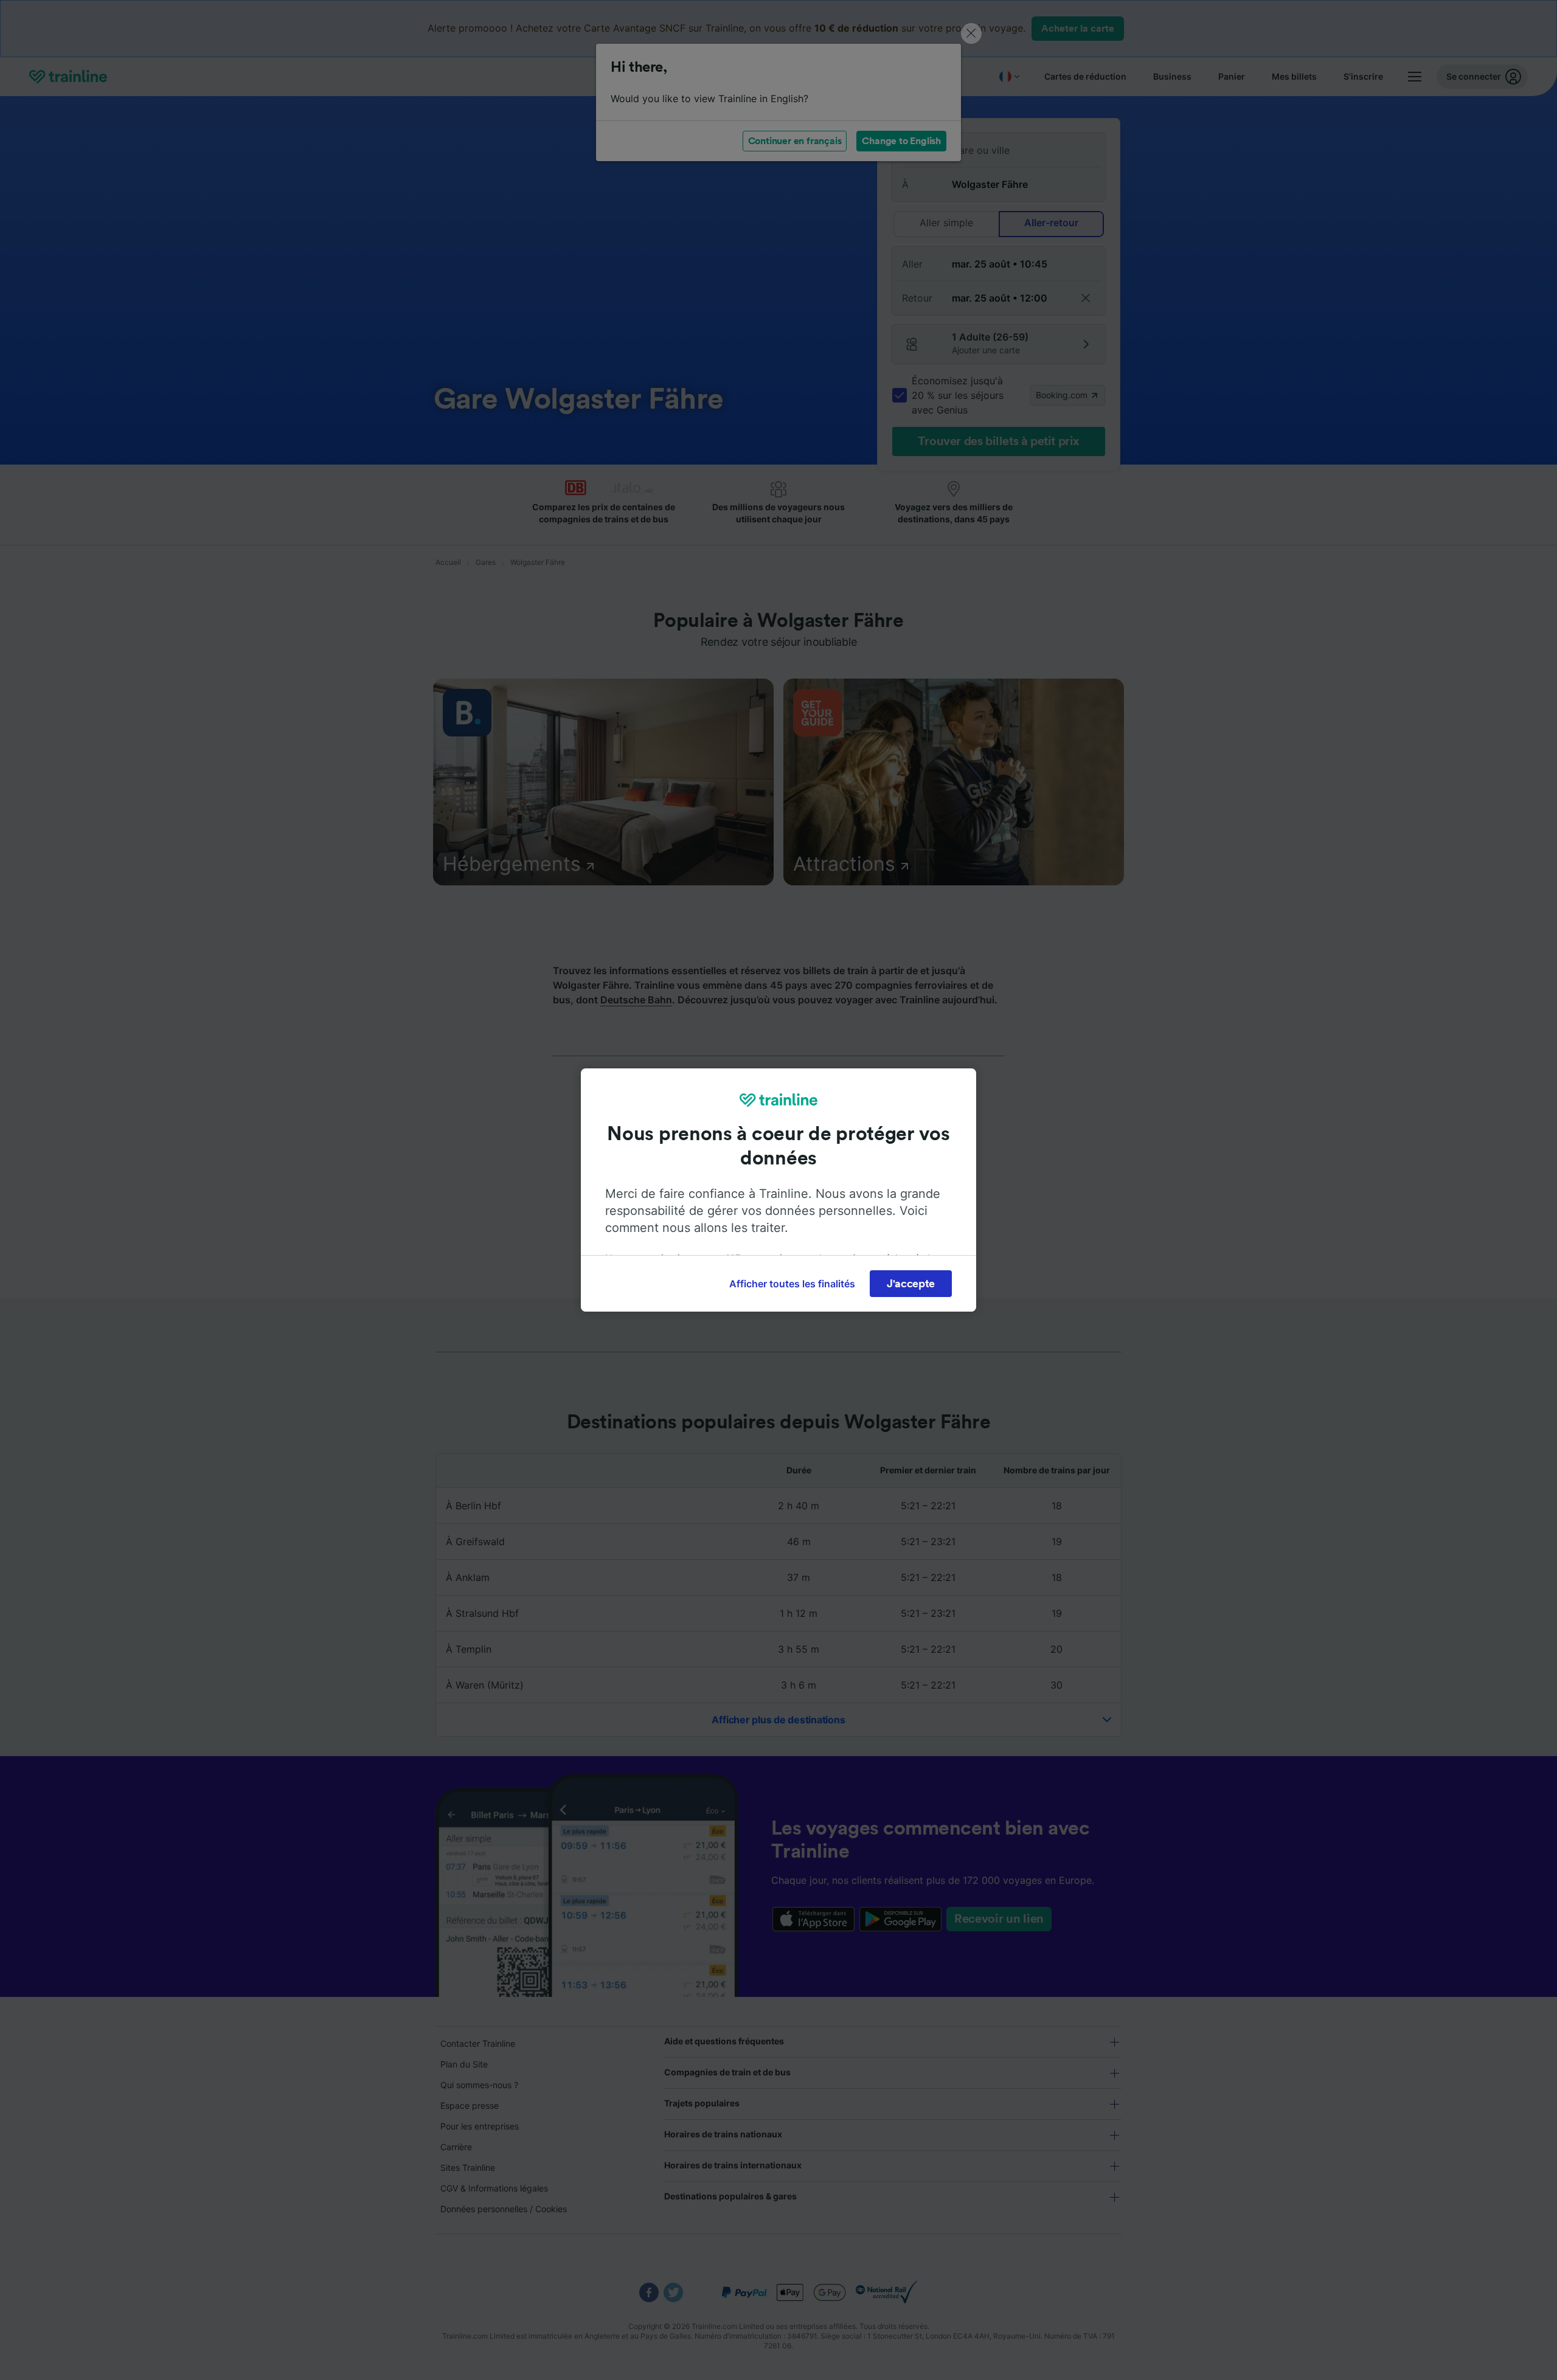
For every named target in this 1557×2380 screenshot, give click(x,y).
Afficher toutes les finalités (792, 1284)
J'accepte (911, 1284)
